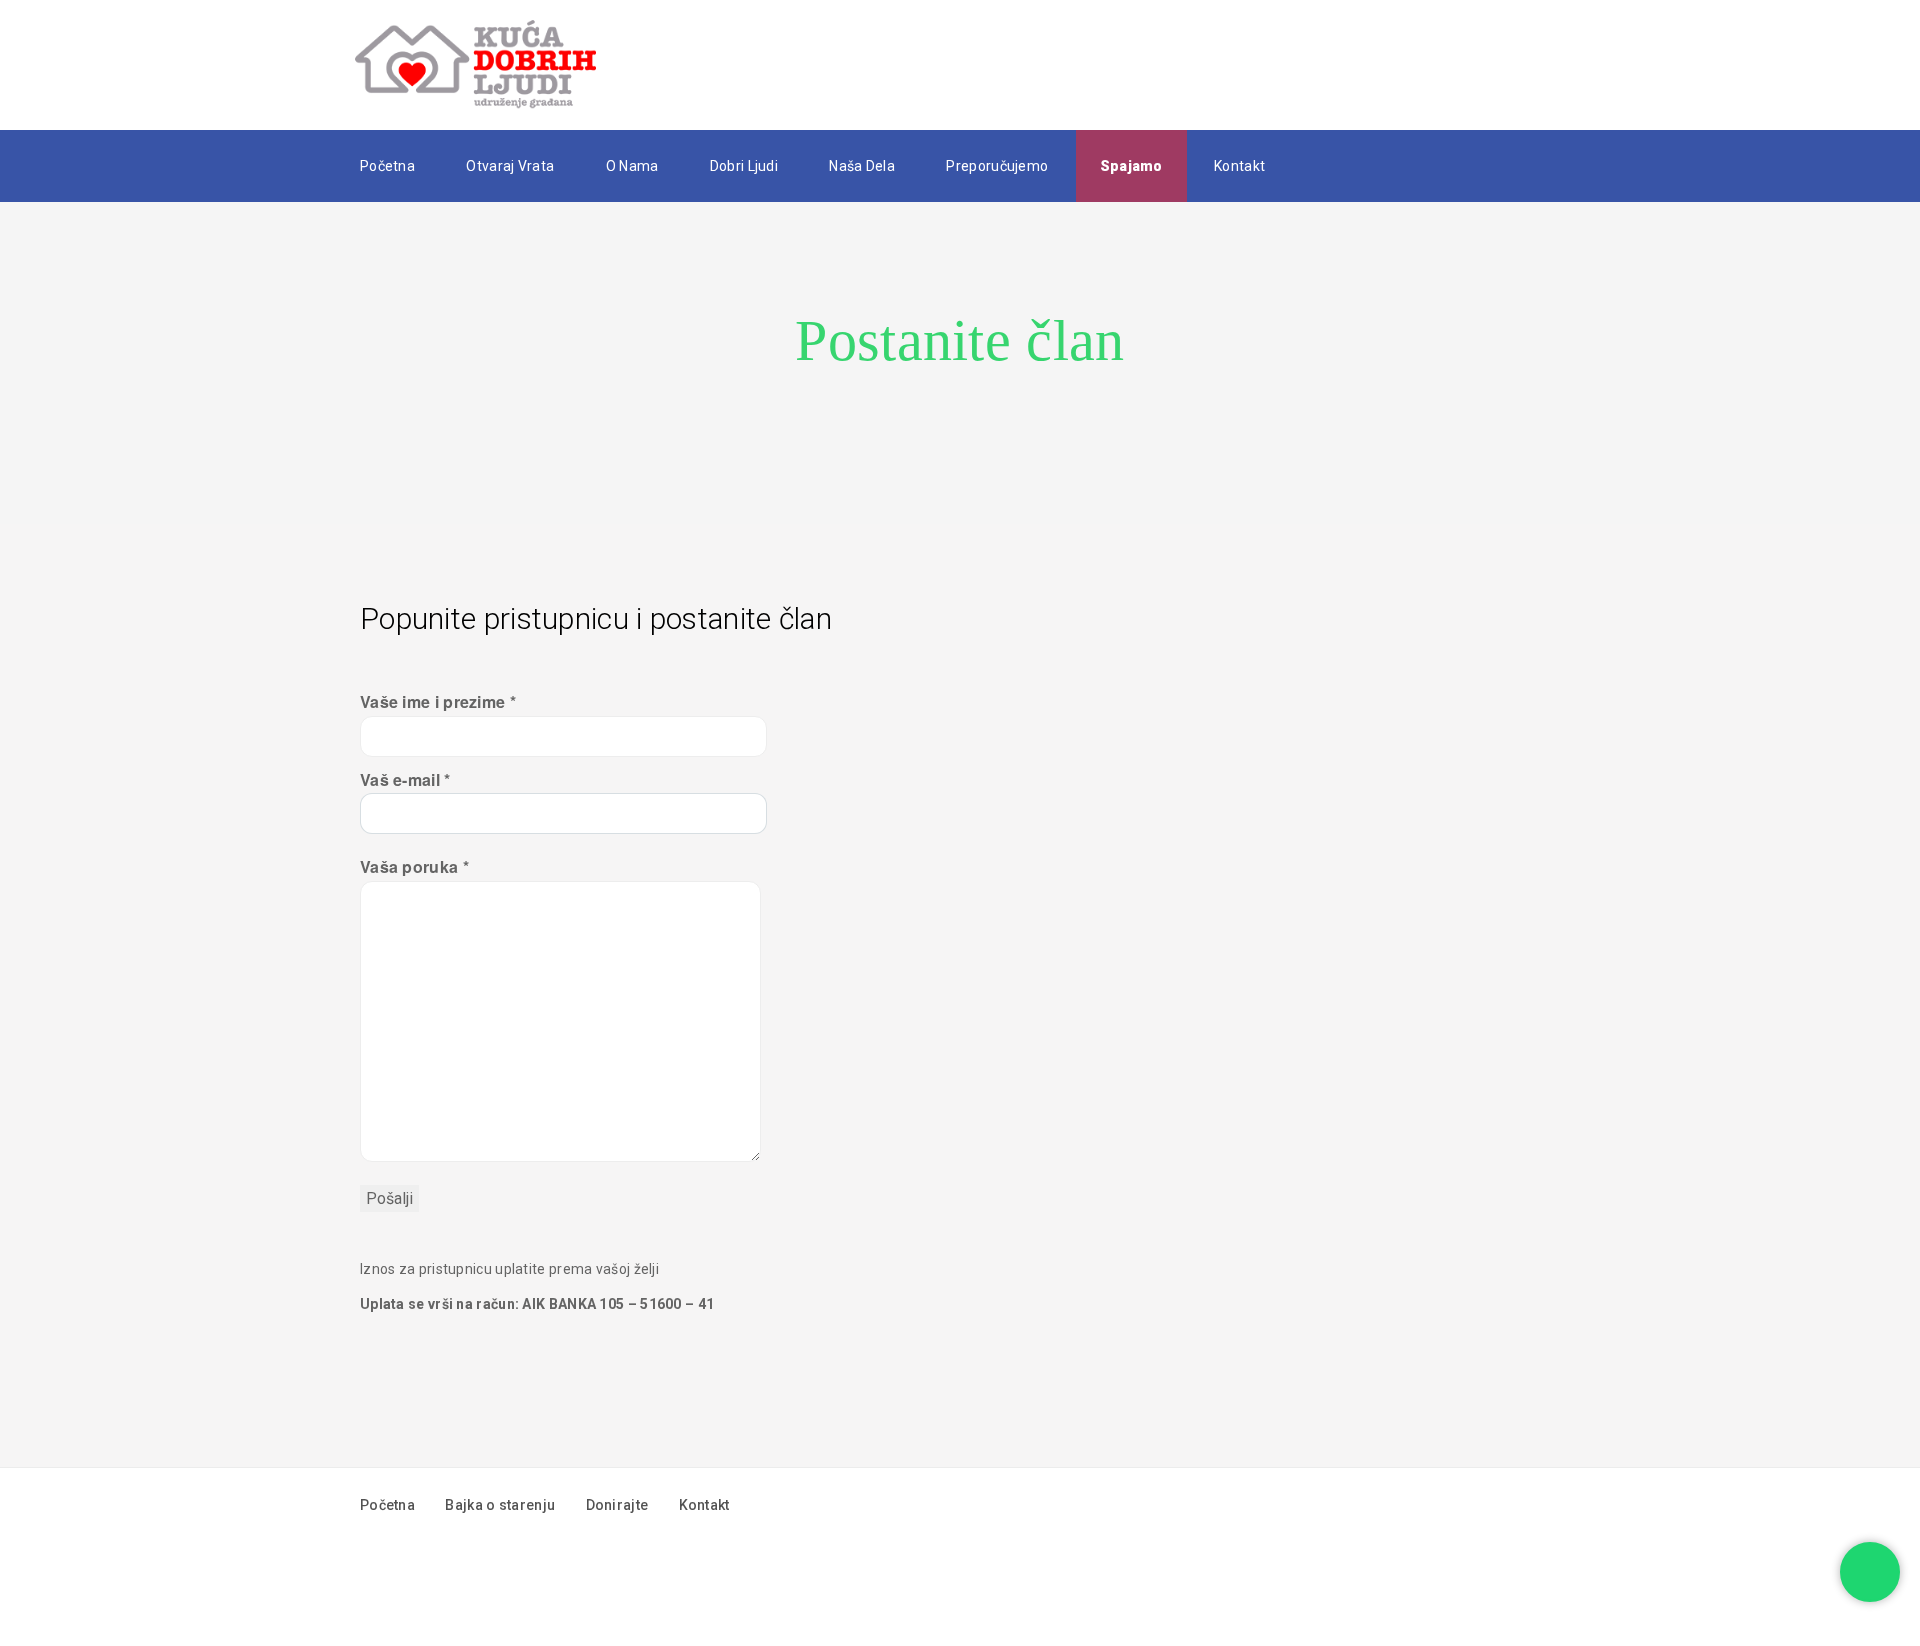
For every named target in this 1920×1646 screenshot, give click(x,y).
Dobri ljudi (744, 166)
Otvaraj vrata (510, 166)
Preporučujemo (997, 166)
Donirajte (617, 1505)
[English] (1330, 165)
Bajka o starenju (500, 1505)
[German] (1360, 165)
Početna (387, 166)
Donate (1505, 65)
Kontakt (1239, 166)
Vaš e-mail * (405, 779)
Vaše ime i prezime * (438, 701)
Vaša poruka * (414, 866)
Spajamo (1131, 166)
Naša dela (862, 166)
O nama (632, 166)
